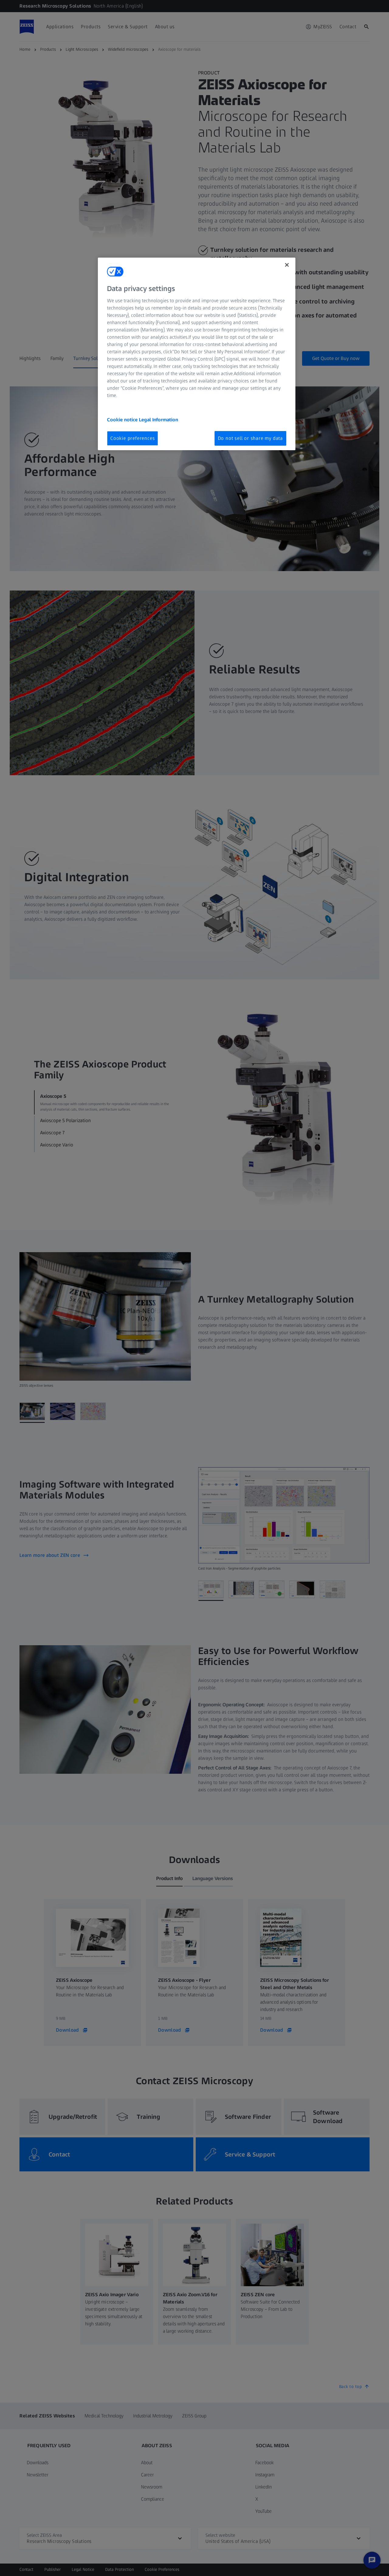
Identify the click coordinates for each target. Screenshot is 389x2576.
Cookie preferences (133, 438)
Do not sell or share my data (250, 438)
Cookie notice (123, 420)
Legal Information (158, 420)
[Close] (287, 265)
